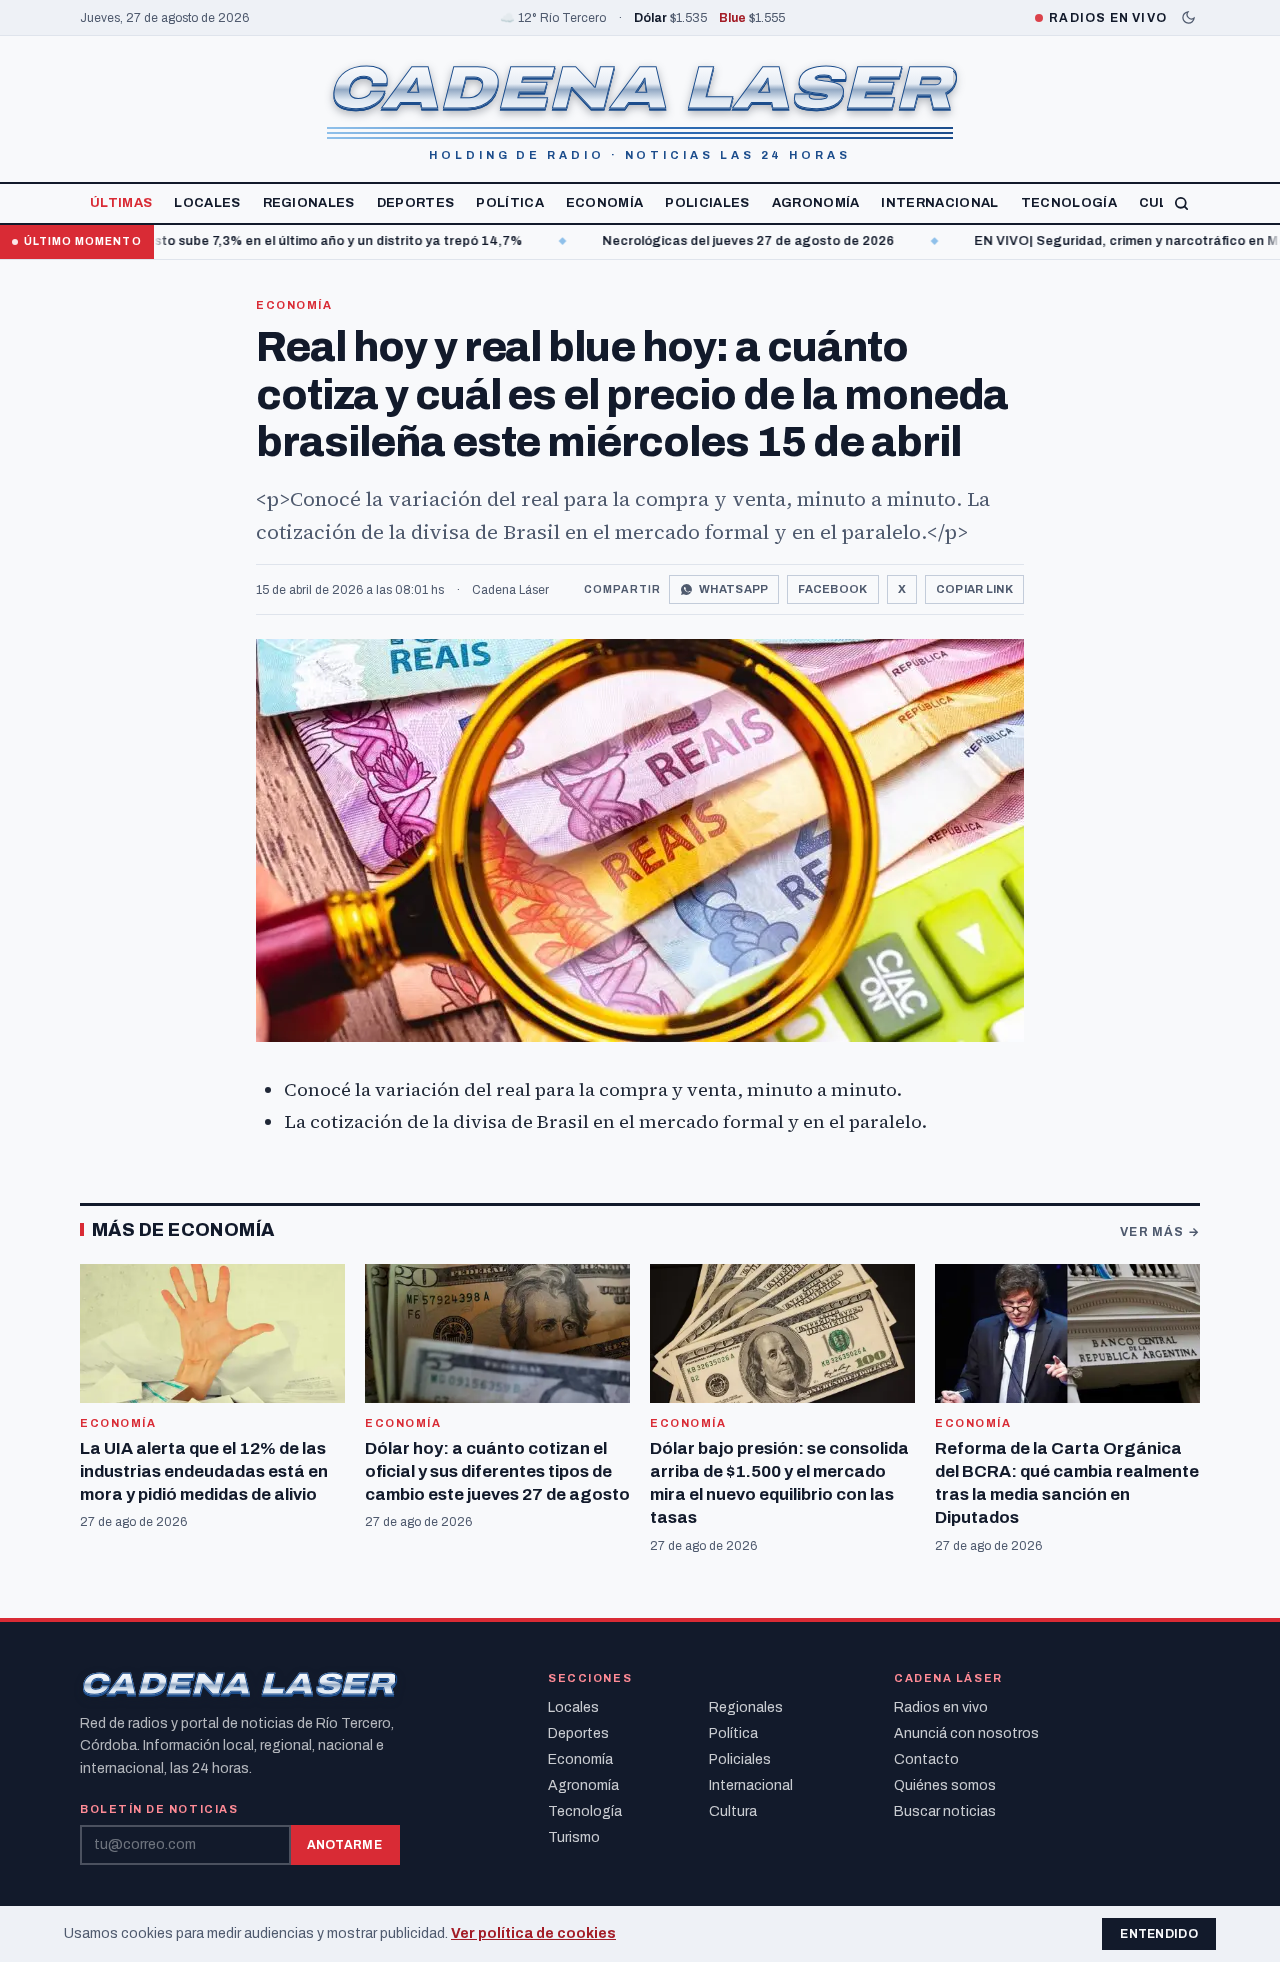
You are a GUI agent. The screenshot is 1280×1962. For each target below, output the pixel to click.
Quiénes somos (945, 1785)
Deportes (416, 203)
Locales (207, 203)
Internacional (939, 203)
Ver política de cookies (533, 1933)
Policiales (707, 203)
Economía (605, 203)
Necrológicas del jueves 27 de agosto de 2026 (656, 241)
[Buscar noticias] (1181, 203)
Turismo (574, 1837)
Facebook (832, 589)
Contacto (926, 1759)
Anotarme (344, 1845)
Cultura (733, 1811)
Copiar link (974, 589)
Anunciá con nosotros (966, 1733)
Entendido (1159, 1934)
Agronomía (816, 203)
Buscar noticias (945, 1811)
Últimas (121, 203)
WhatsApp (733, 589)
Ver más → (1160, 1232)
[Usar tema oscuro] (1188, 17)
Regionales (309, 203)
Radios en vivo (941, 1707)
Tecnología (1069, 203)
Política (510, 203)
